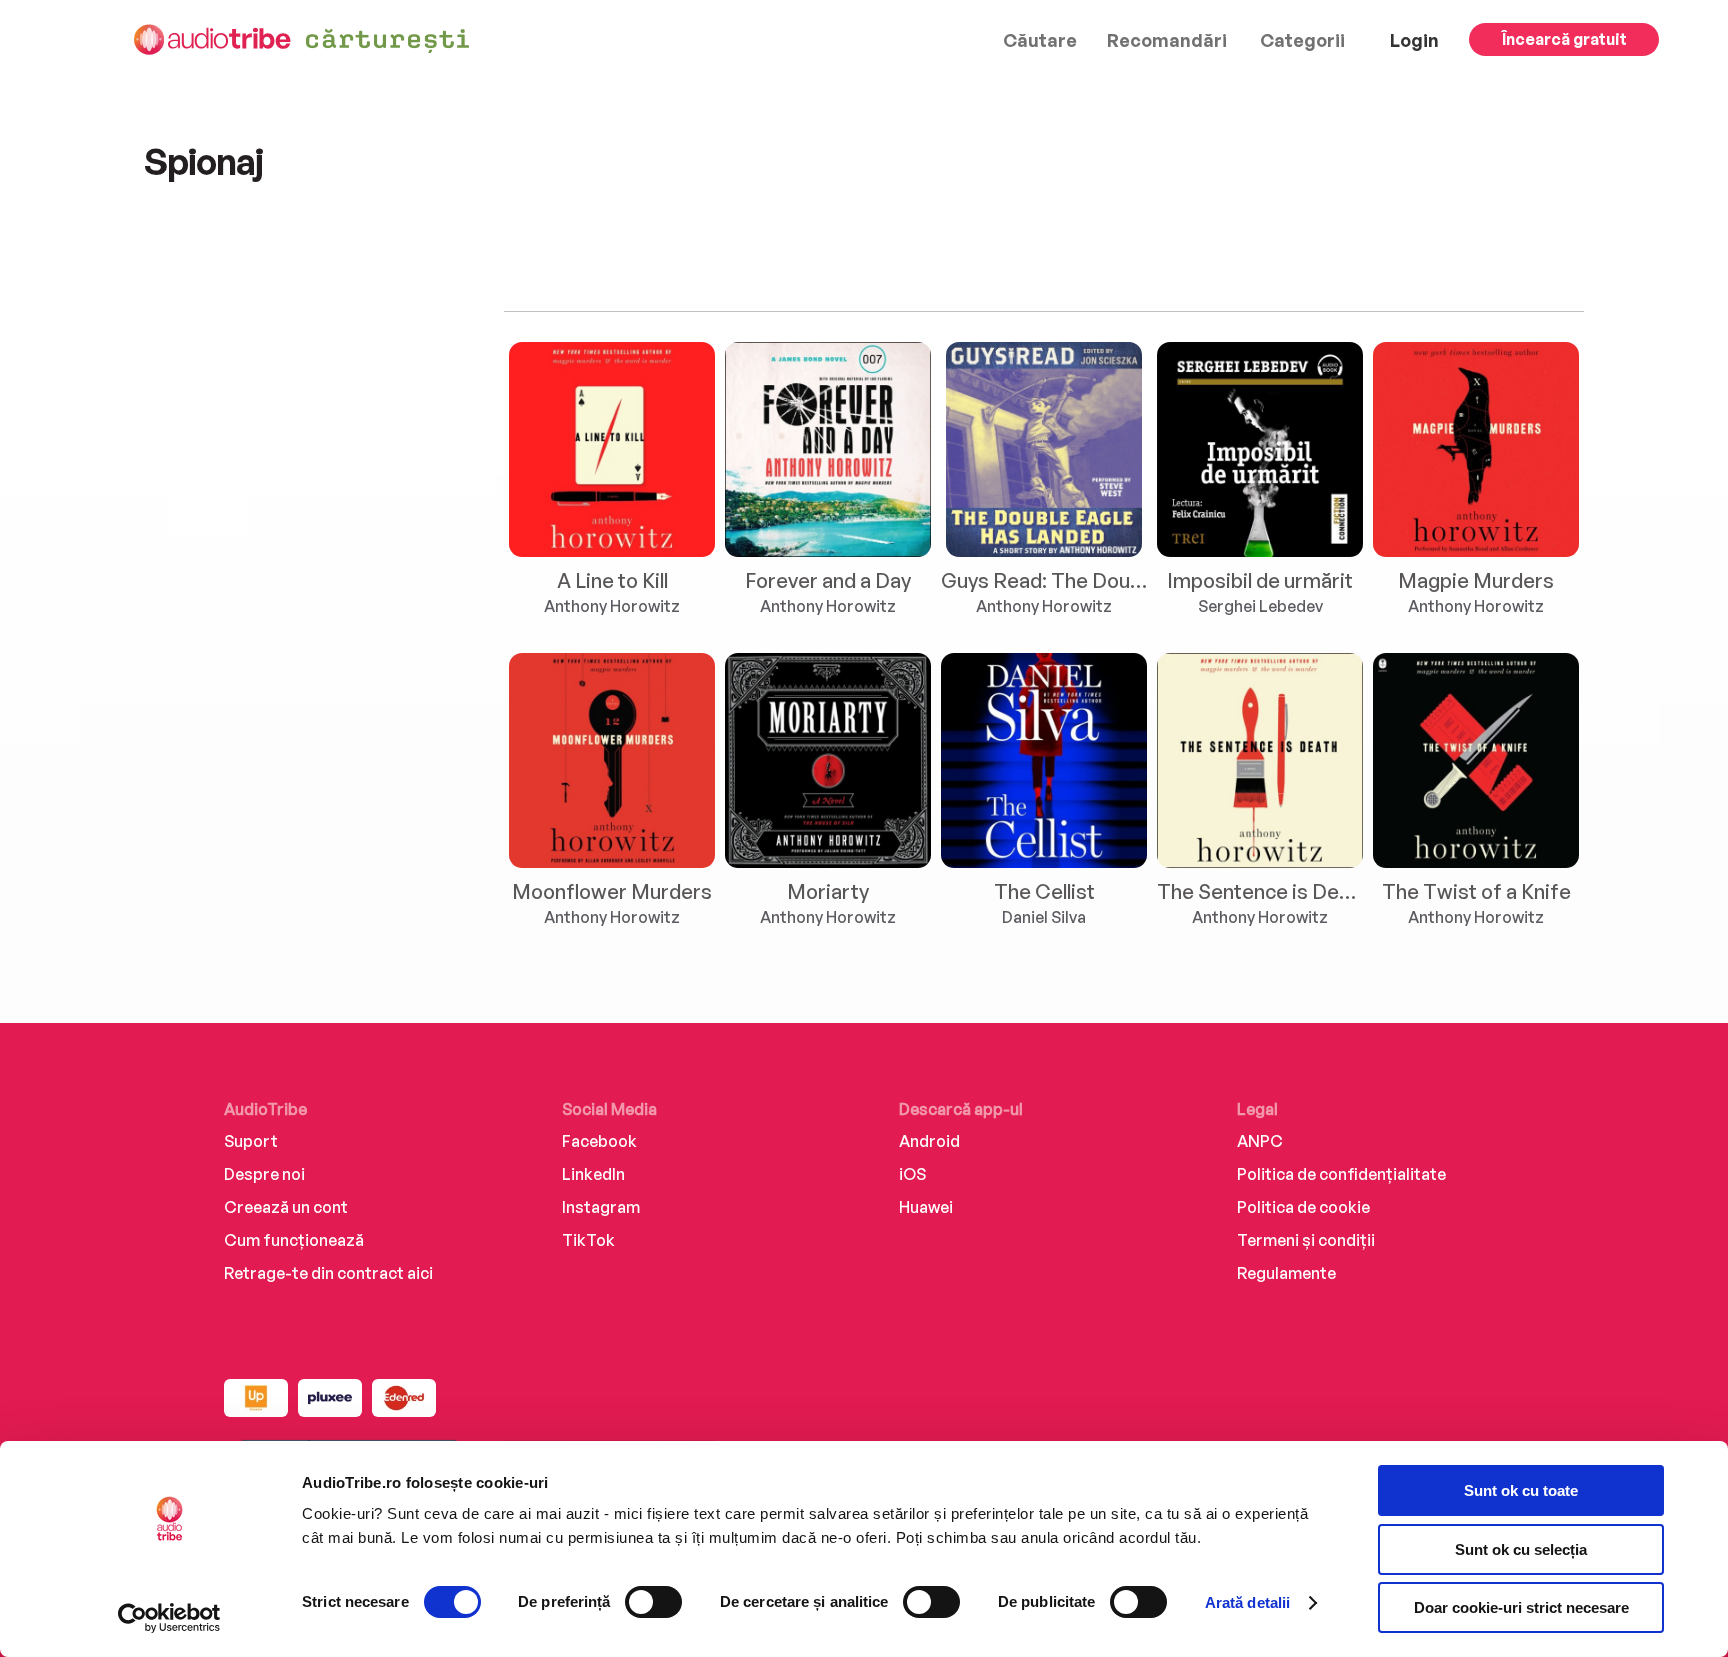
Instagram (601, 1207)
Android (929, 1141)
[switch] (653, 1602)
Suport (251, 1141)
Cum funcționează (294, 1240)
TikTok (588, 1240)
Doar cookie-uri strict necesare (1521, 1607)
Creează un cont (286, 1207)
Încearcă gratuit (1564, 39)
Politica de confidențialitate (1341, 1174)
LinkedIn (593, 1174)
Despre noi (264, 1174)
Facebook (599, 1141)
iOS (912, 1174)
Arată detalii (1247, 1602)
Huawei (926, 1207)
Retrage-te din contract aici (328, 1273)
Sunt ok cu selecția (1521, 1549)
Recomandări (1167, 40)
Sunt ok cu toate (1521, 1490)
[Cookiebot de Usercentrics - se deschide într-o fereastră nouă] (169, 1618)
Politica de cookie (1303, 1207)
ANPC (1260, 1141)
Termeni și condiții (1306, 1240)
